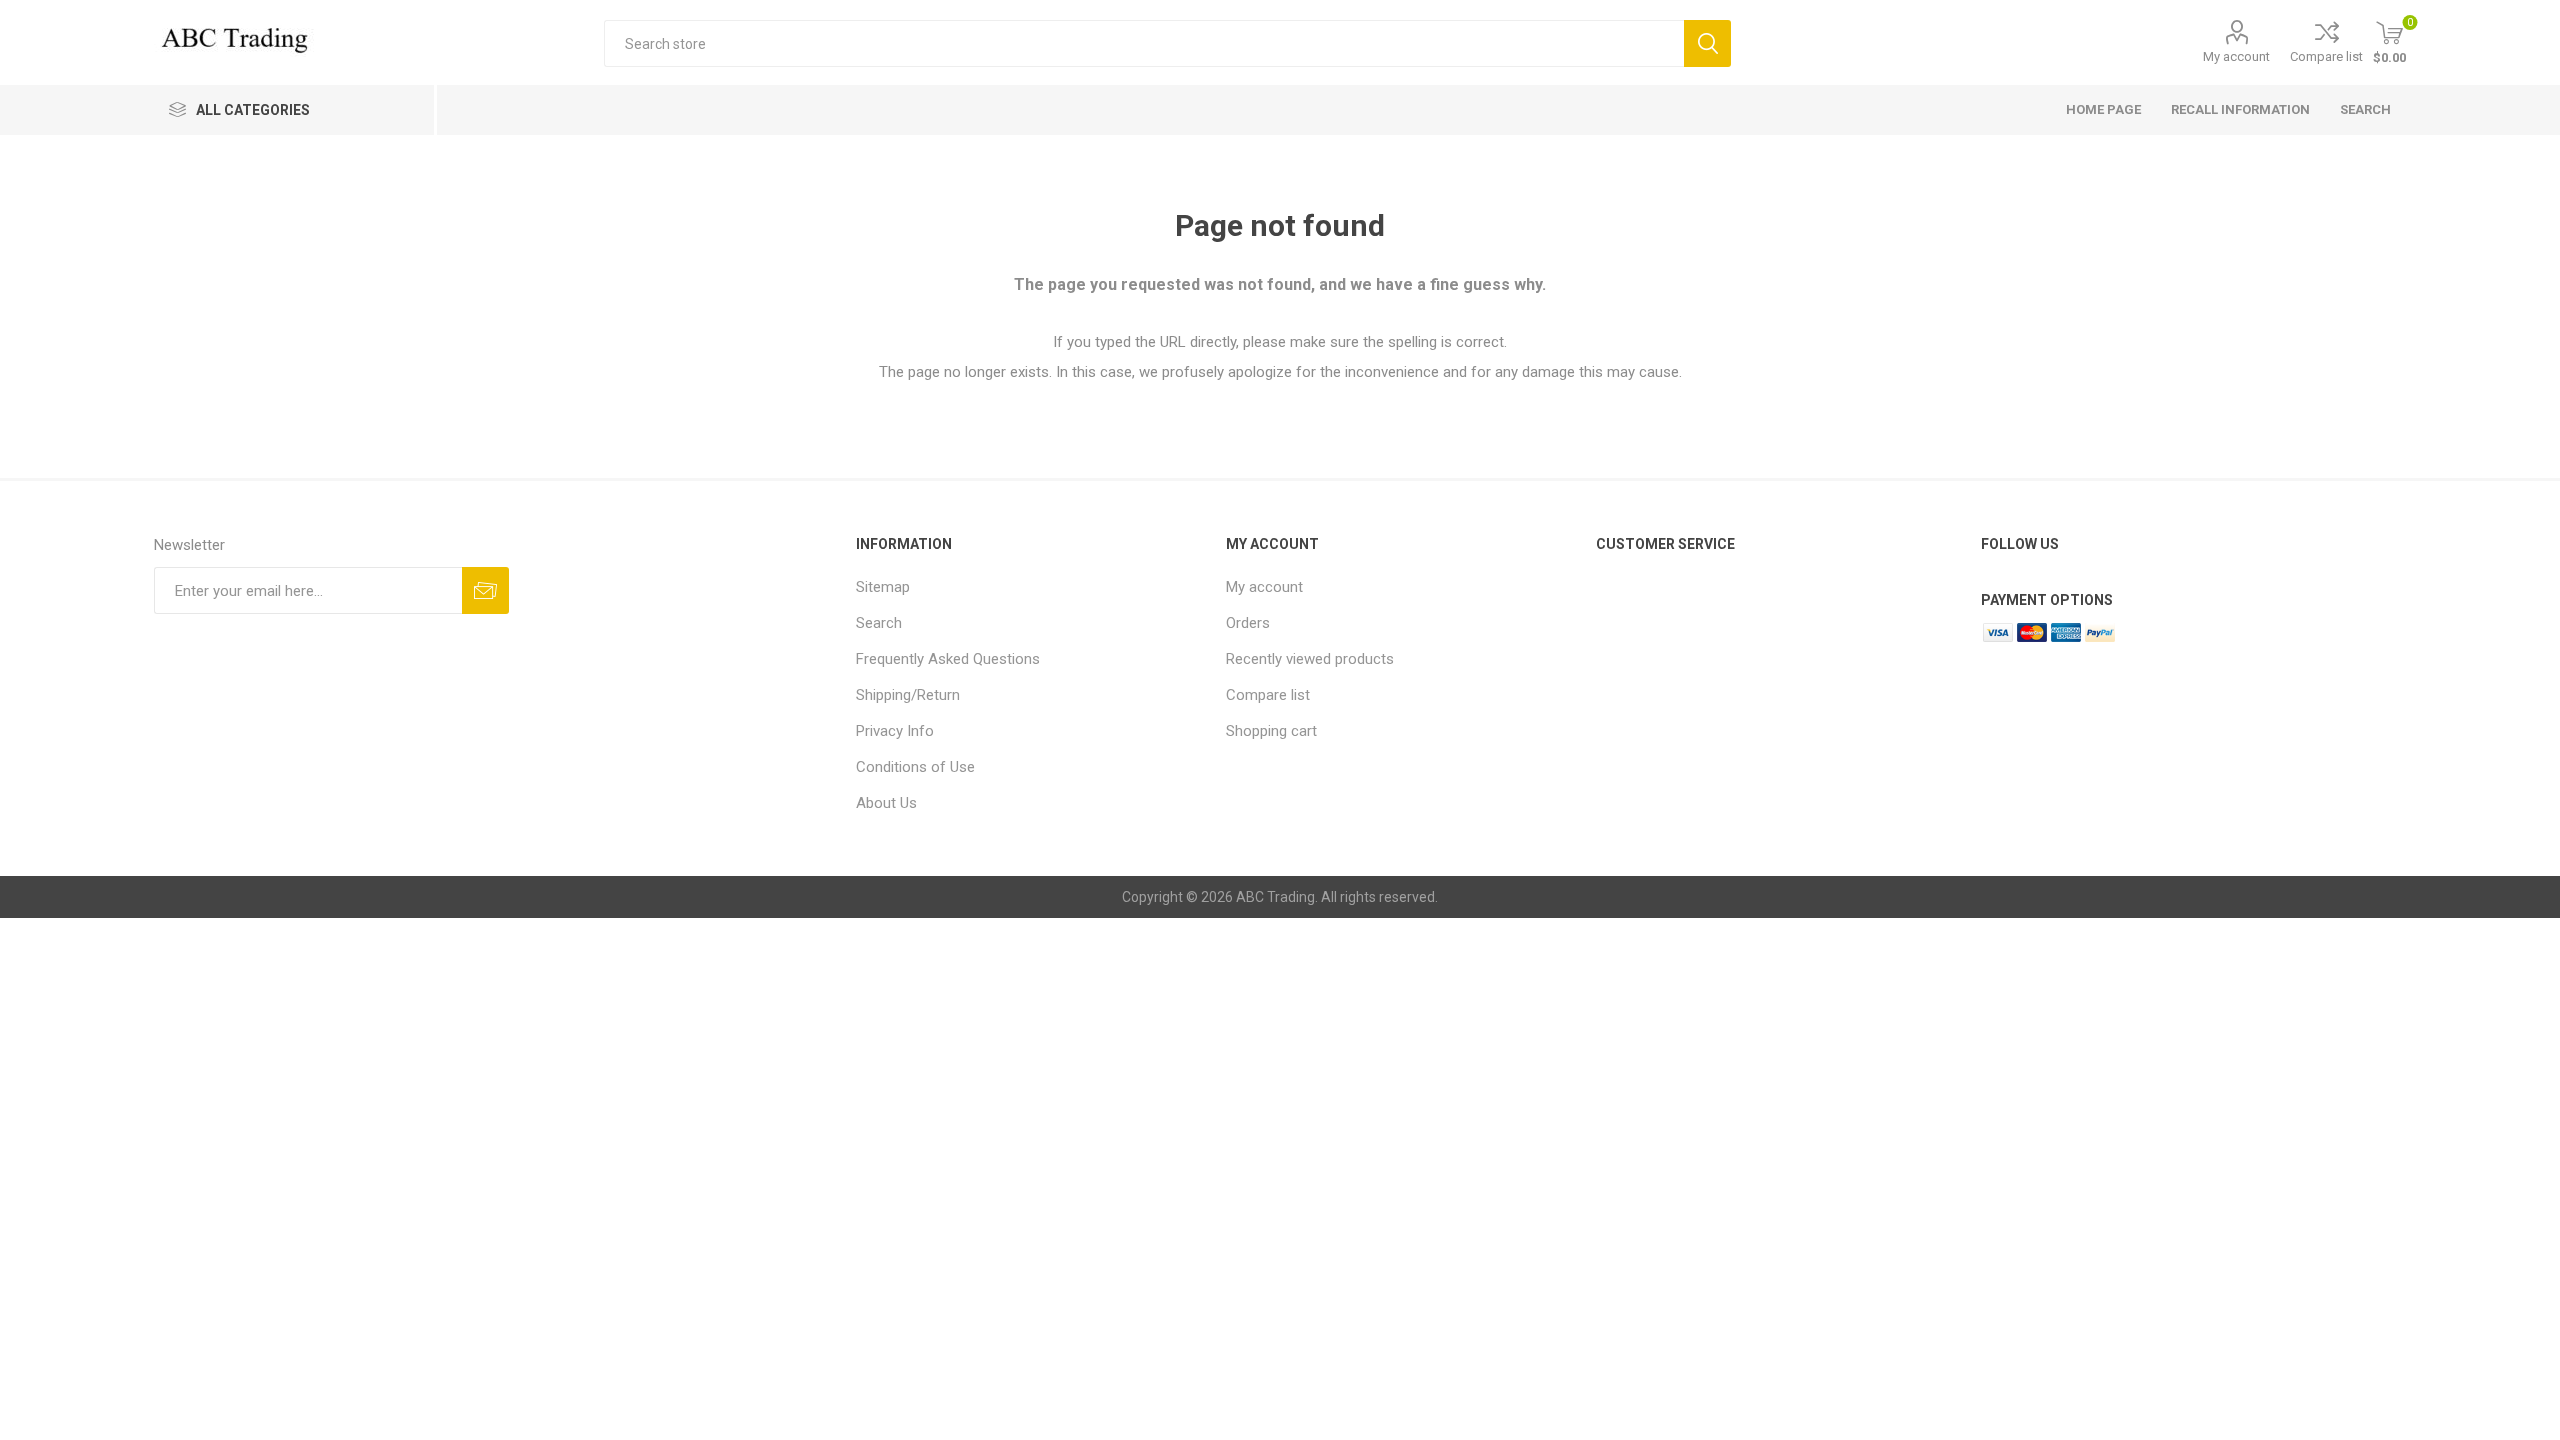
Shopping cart (1271, 731)
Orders (1248, 623)
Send (485, 590)
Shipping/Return (908, 695)
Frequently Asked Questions (948, 659)
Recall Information (2240, 109)
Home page (2103, 109)
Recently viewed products (1310, 659)
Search (1707, 43)
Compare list (2326, 56)
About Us (886, 803)
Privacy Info (895, 731)
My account (2236, 56)
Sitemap (883, 587)
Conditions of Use (915, 767)
